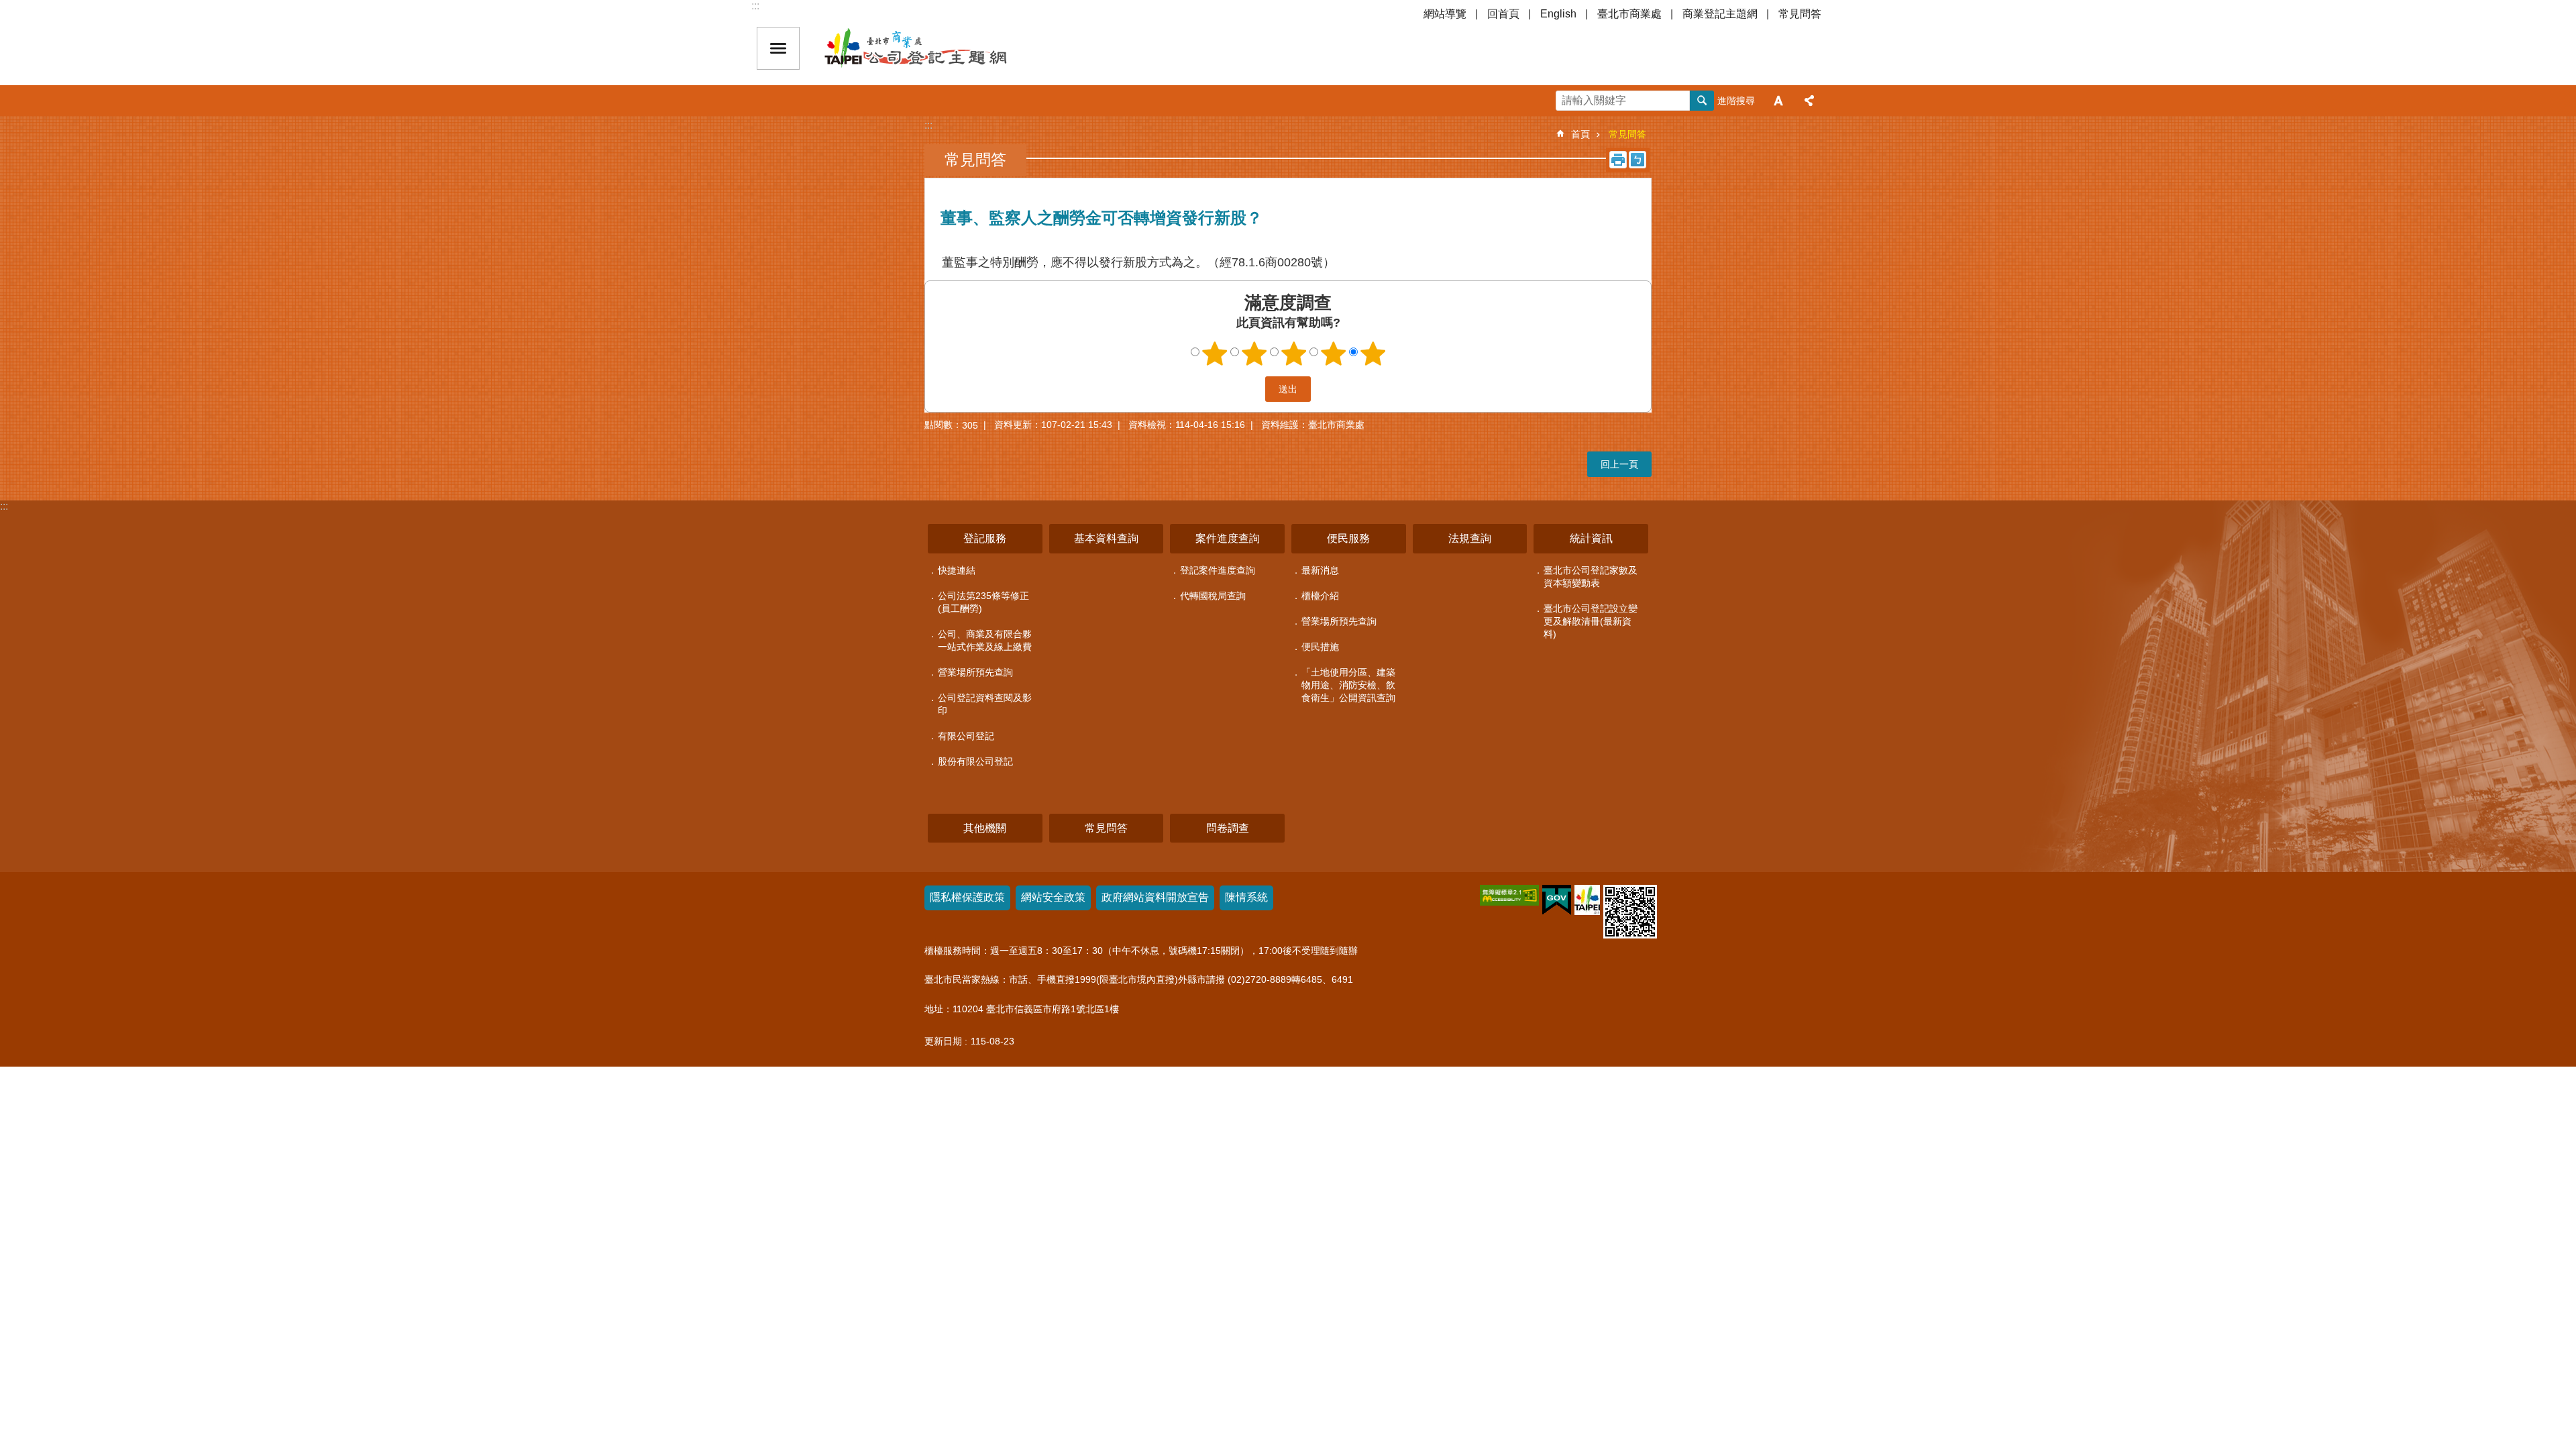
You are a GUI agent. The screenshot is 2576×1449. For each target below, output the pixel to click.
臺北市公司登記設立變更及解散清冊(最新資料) (1591, 621)
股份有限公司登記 (975, 761)
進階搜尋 (1736, 101)
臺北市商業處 (1629, 14)
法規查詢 (1470, 538)
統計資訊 (1591, 538)
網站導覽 (1445, 14)
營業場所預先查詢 (975, 672)
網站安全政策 (1053, 897)
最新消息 (1320, 570)
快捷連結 (957, 570)
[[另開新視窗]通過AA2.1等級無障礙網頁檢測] (1509, 895)
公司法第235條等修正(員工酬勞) (983, 602)
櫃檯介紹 (1320, 596)
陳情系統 (1246, 897)
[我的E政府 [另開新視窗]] (1557, 900)
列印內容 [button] (1618, 160)
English (1558, 14)
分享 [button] (1809, 101)
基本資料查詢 (1106, 538)
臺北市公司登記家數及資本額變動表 (1591, 577)
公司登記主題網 (939, 48)
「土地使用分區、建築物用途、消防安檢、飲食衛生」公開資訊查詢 (1348, 685)
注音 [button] (1638, 160)
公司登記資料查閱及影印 (985, 704)
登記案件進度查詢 (1218, 570)
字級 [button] (1778, 101)
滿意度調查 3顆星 (1294, 354)
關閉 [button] (778, 48)
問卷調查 (1228, 828)
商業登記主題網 (1720, 14)
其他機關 (985, 828)
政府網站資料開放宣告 (1155, 897)
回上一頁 (1619, 464)
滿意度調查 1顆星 (1215, 354)
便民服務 (1348, 538)
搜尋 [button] (1702, 101)
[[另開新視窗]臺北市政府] (1587, 900)
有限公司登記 (966, 736)
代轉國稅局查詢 (1213, 596)
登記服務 (985, 538)
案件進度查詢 (1228, 538)
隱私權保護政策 (967, 897)
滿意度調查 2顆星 (1254, 354)
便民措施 (1320, 647)
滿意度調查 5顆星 (1373, 354)
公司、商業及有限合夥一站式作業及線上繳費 (985, 640)
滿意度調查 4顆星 (1334, 354)
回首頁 (1503, 14)
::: (755, 6)
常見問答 (1800, 14)
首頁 (1580, 134)
